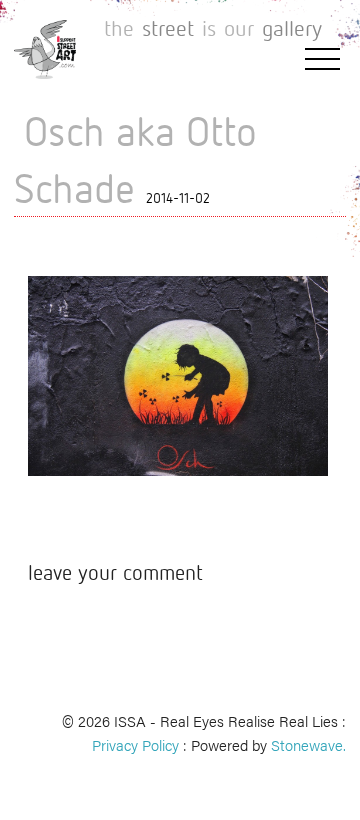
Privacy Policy (135, 744)
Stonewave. (308, 744)
